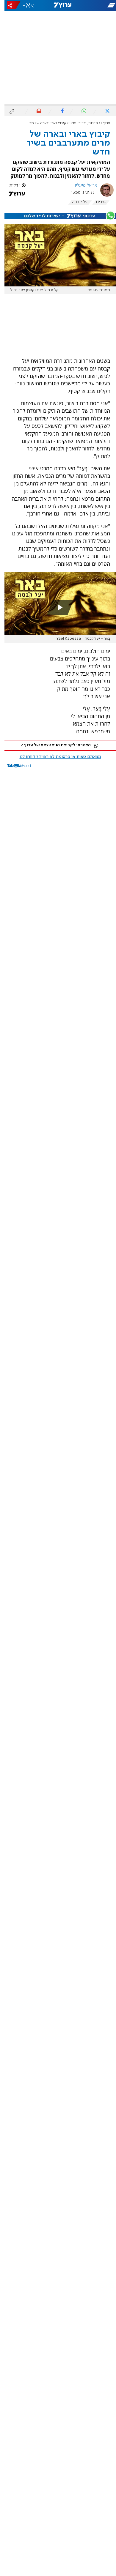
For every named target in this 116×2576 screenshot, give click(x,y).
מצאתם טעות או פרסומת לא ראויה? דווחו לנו (56, 757)
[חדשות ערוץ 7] (58, 5)
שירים (97, 202)
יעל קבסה (76, 202)
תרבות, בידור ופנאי (79, 123)
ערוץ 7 (101, 123)
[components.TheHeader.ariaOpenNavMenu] (97, 5)
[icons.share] (9, 5)
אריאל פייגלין (81, 185)
